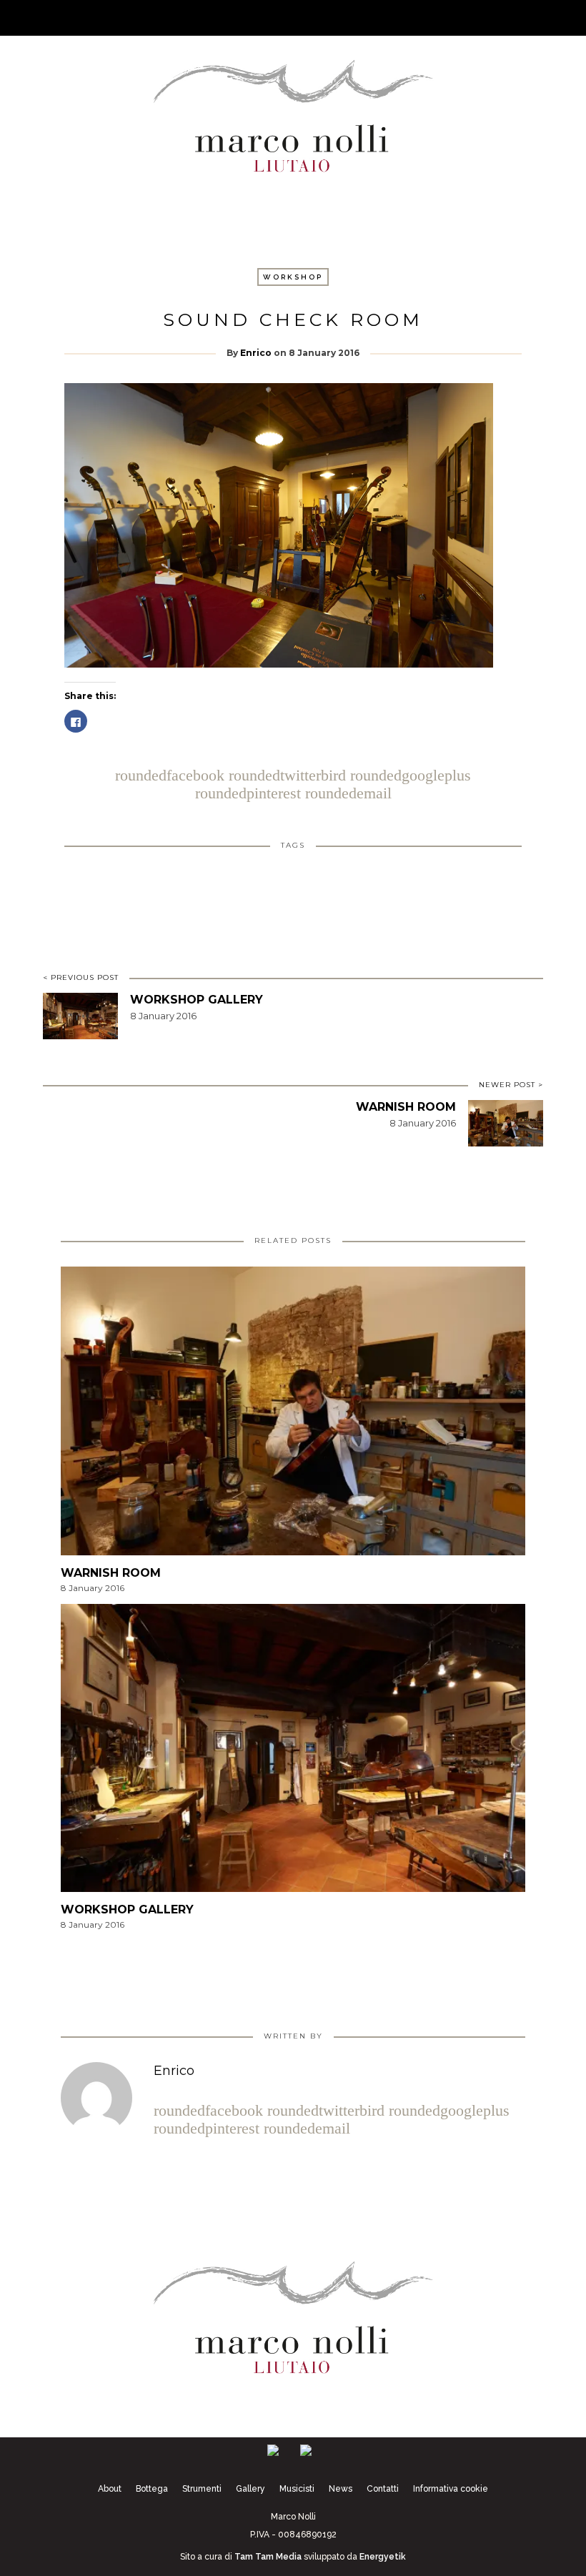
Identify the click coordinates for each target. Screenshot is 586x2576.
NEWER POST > (511, 1085)
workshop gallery (197, 1000)
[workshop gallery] (293, 1752)
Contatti (383, 2489)
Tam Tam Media (268, 2557)
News (341, 2489)
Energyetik (383, 2557)
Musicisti (297, 2489)
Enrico (256, 353)
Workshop (293, 277)
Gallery (250, 2489)
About (110, 2489)
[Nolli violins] (293, 113)
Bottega (152, 2489)
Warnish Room (406, 1107)
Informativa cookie (451, 2489)
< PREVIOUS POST (81, 977)
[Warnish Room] (293, 1416)
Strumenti (202, 2489)
